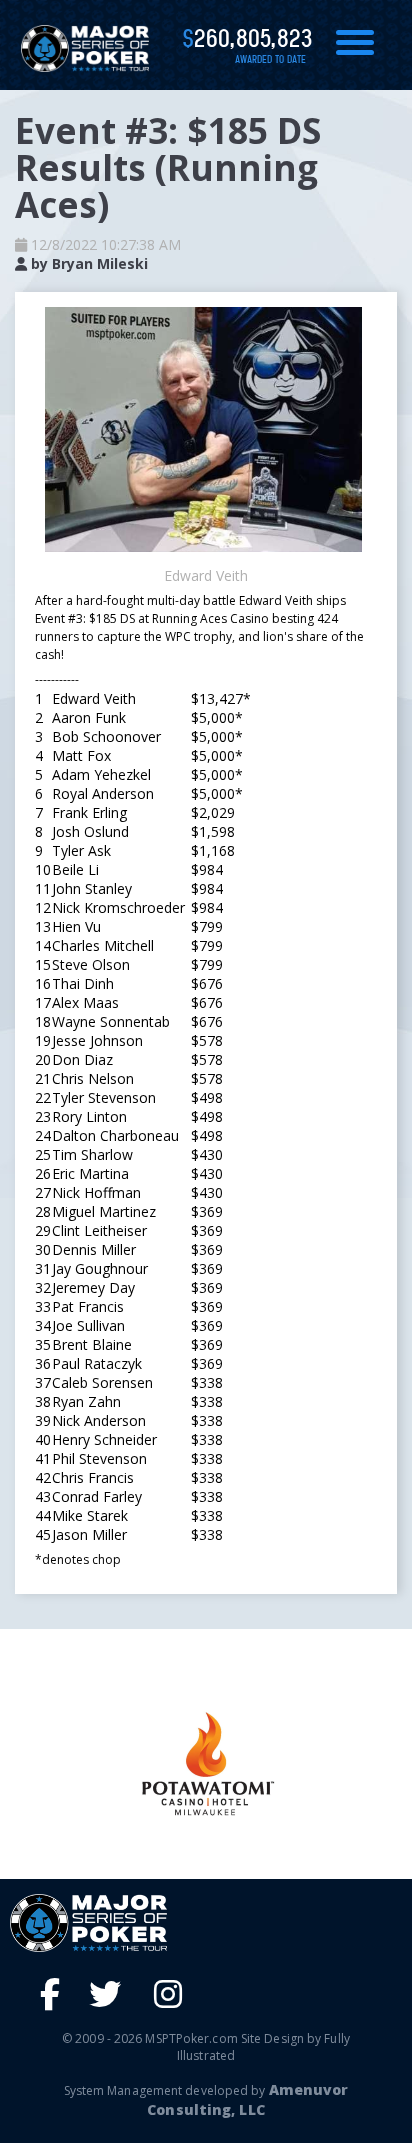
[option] (206, 1763)
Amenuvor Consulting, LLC (247, 2099)
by (87, 263)
